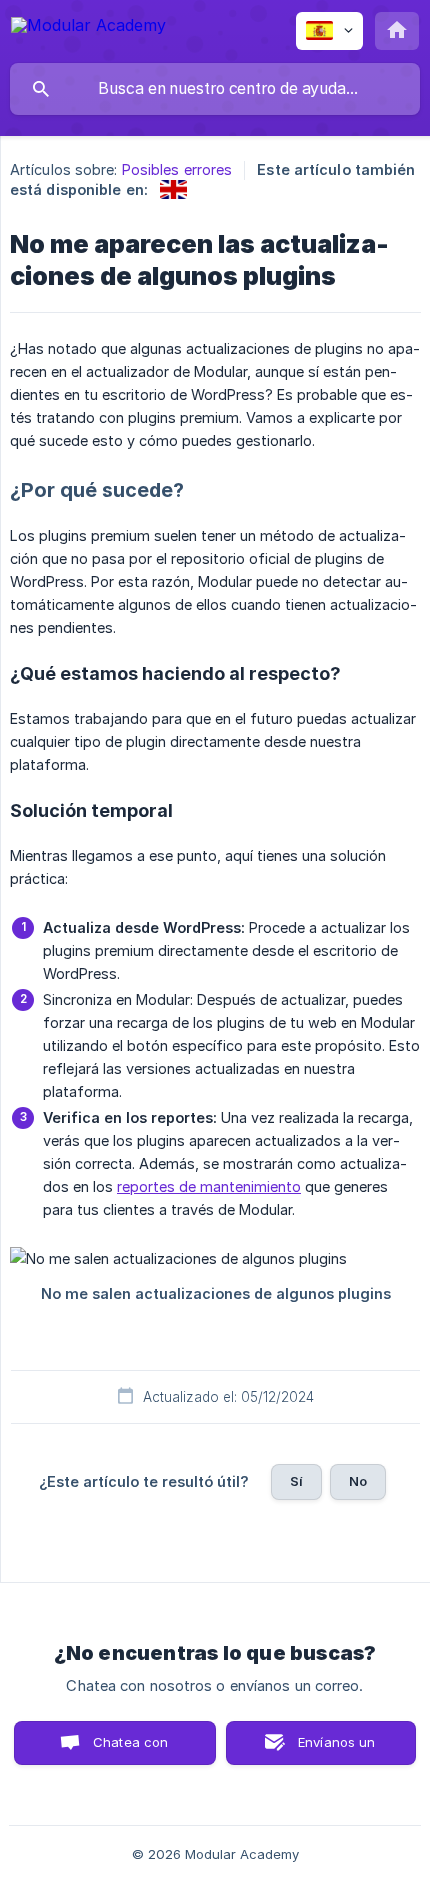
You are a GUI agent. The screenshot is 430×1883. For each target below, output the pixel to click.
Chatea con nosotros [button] (127, 1749)
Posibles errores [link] (177, 169)
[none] (88, 28)
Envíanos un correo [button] (337, 1749)
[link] (173, 189)
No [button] (358, 1481)
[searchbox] (215, 89)
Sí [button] (296, 1481)
